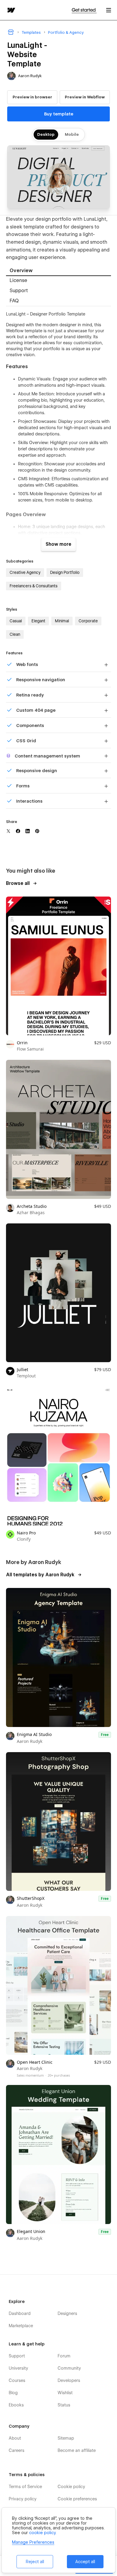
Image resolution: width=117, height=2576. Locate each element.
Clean (15, 634)
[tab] (58, 271)
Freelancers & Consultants (34, 586)
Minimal (62, 621)
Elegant (38, 621)
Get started (84, 10)
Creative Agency (25, 572)
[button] (109, 10)
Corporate (88, 621)
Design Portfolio (65, 572)
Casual (16, 621)
